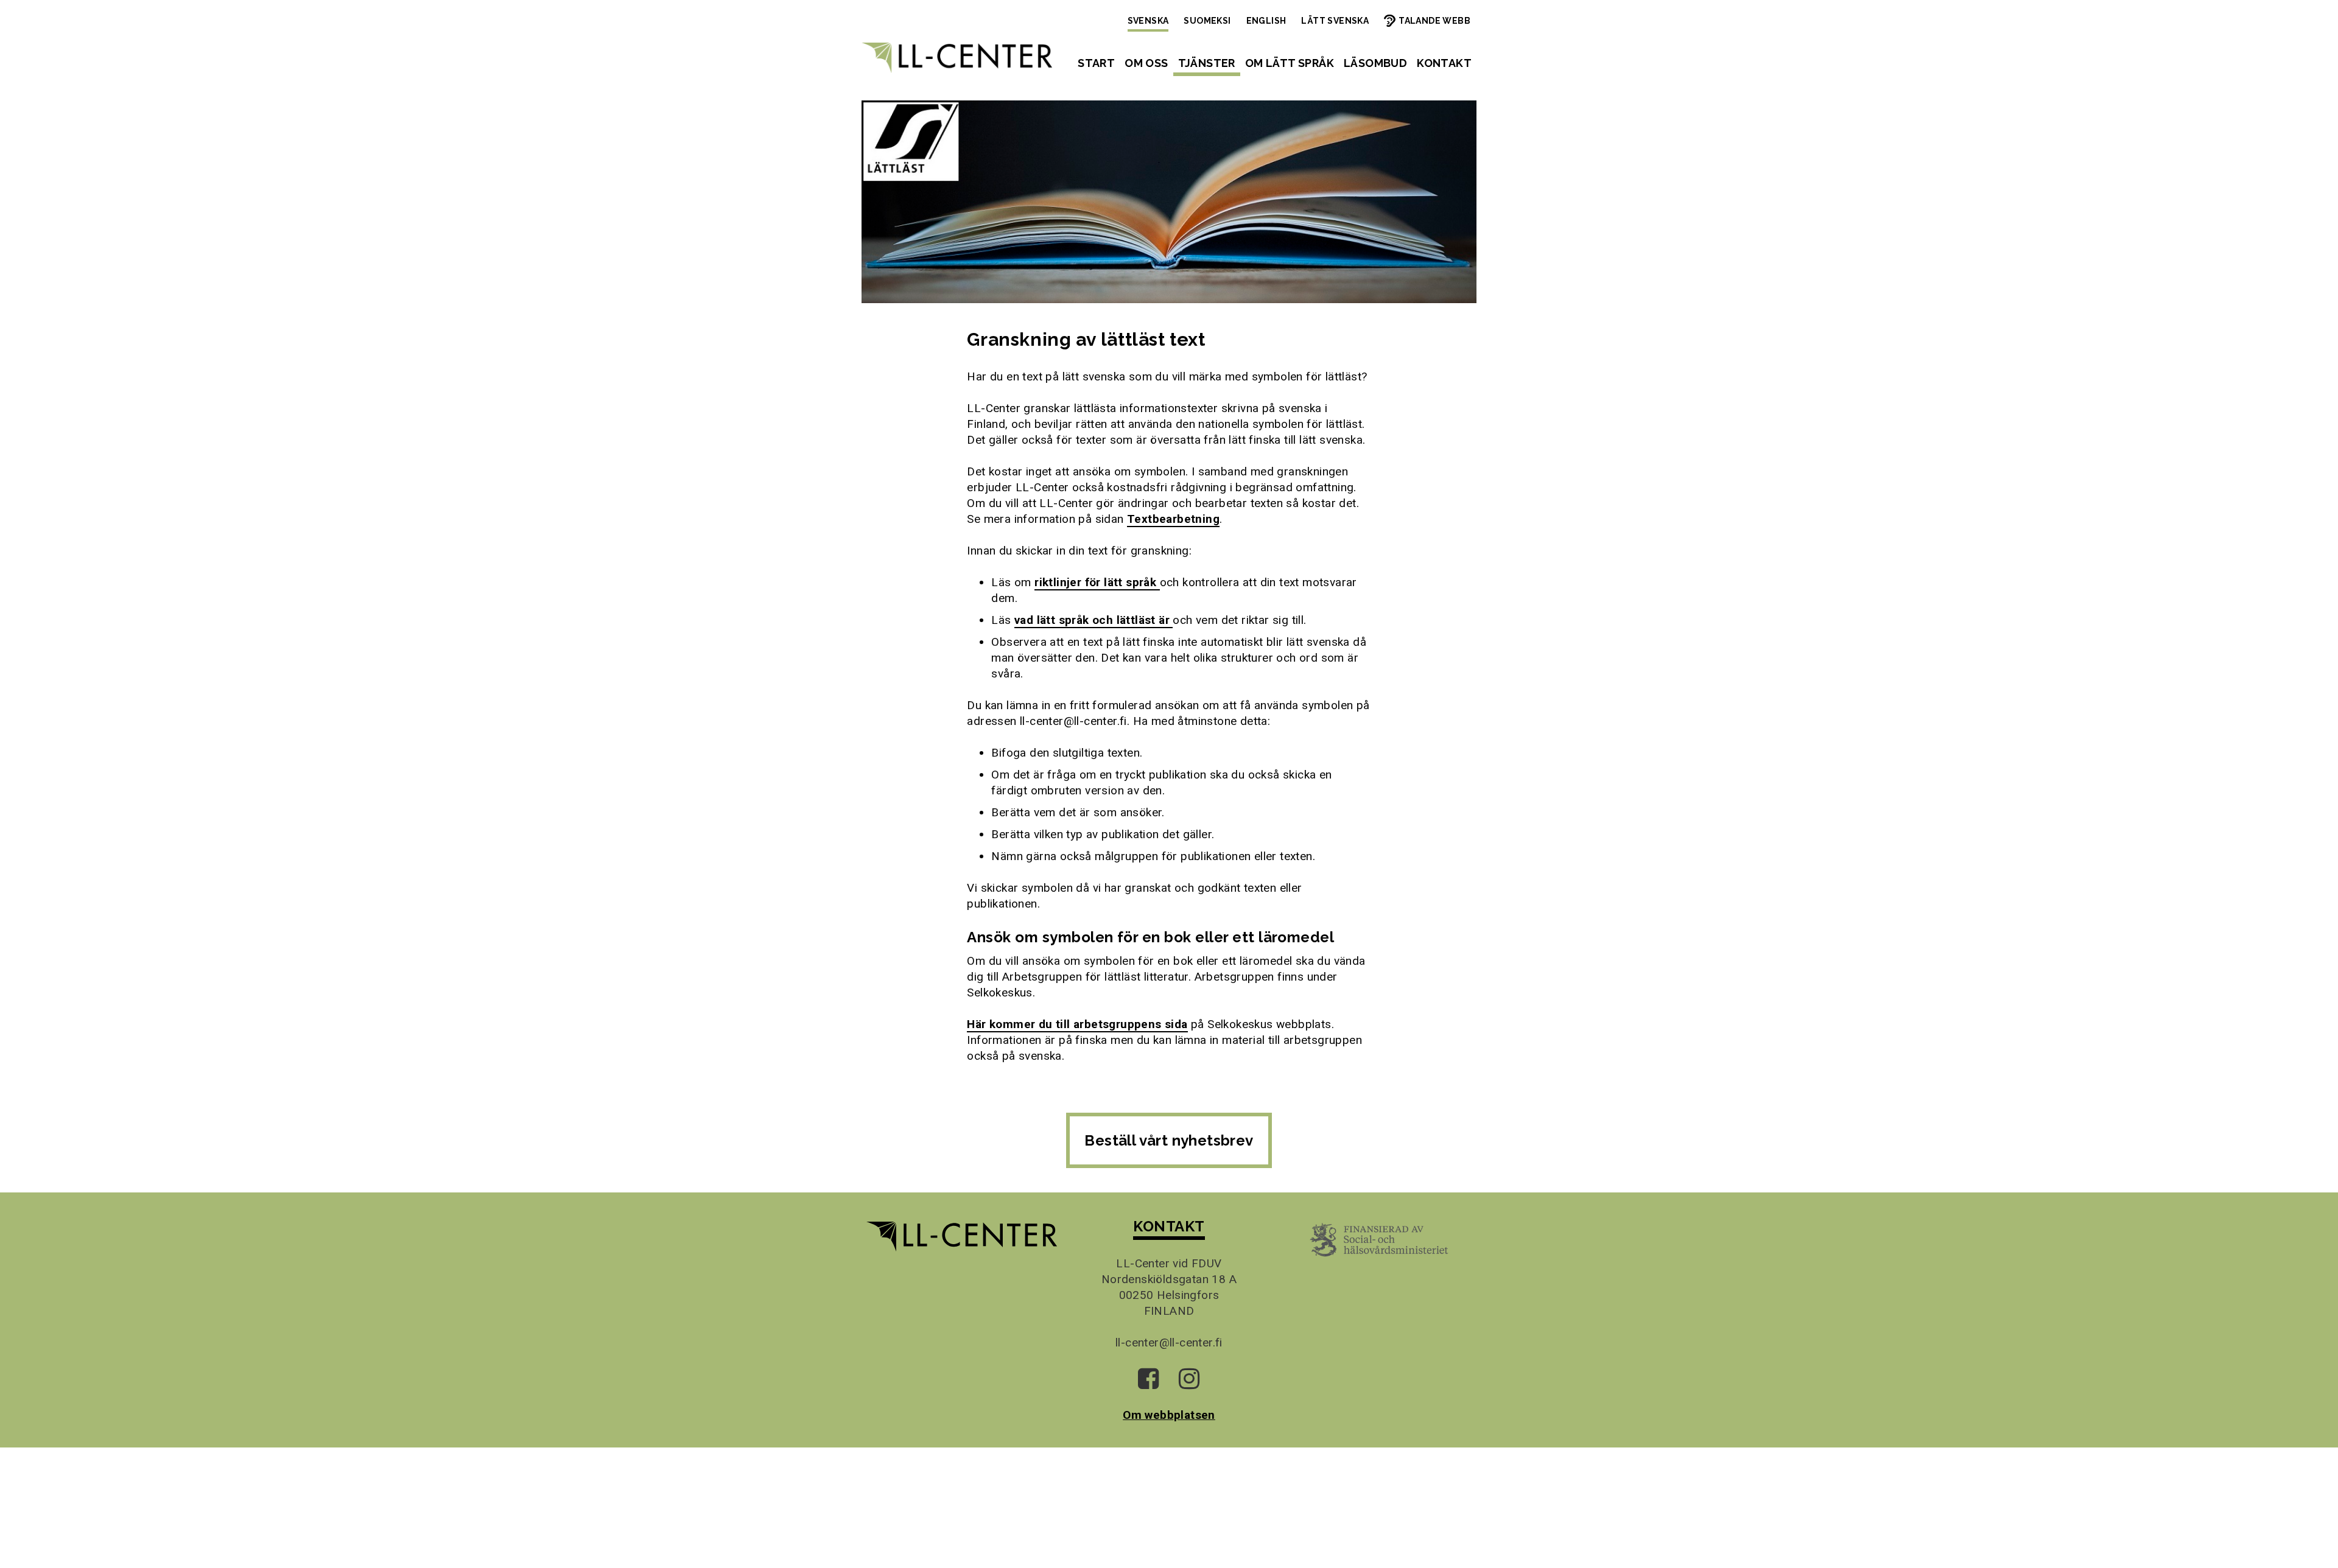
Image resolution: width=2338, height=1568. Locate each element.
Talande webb (1434, 21)
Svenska (1148, 21)
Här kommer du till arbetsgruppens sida (1077, 1024)
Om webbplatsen (1169, 1415)
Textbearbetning (1173, 519)
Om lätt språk (1290, 63)
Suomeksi (1207, 21)
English (1266, 21)
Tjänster (1207, 63)
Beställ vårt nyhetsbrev (1169, 1140)
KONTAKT (1169, 1226)
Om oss (1146, 63)
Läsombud (1375, 63)
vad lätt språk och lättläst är (1094, 620)
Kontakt (1444, 63)
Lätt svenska (1335, 21)
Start (1096, 63)
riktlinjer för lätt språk (1097, 582)
